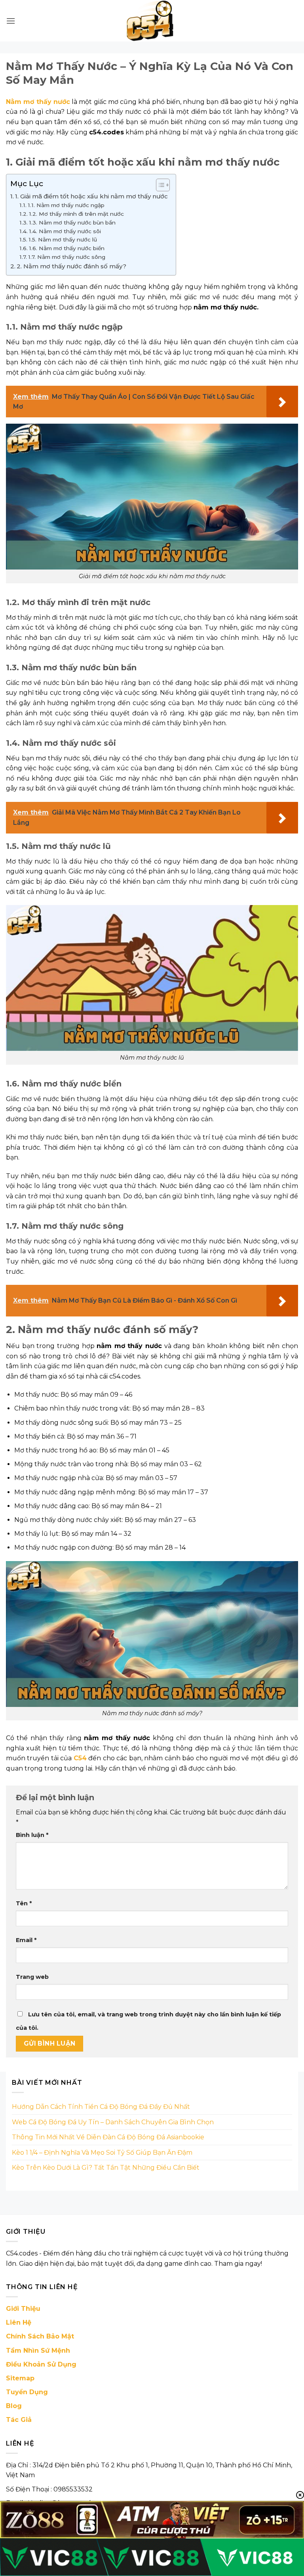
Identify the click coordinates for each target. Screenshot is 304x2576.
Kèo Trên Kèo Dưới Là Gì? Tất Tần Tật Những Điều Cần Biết (106, 2168)
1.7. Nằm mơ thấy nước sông (67, 257)
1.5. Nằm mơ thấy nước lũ (63, 239)
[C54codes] (152, 21)
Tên (24, 1903)
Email (26, 1940)
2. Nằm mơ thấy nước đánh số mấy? (71, 266)
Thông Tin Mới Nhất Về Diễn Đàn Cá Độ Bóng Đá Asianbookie (108, 2137)
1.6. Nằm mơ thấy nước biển (67, 248)
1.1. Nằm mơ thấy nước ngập (66, 205)
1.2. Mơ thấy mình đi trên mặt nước (76, 214)
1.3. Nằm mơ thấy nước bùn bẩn (72, 223)
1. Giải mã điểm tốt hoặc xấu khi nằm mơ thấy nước (91, 196)
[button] (11, 21)
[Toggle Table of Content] (159, 185)
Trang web (32, 1977)
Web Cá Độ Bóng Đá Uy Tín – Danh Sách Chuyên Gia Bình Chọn (113, 2122)
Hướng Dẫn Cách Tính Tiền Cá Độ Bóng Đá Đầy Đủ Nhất (101, 2107)
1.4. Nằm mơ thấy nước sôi (65, 231)
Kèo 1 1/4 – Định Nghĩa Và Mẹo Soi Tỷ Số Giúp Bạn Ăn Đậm (102, 2153)
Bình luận (32, 1835)
